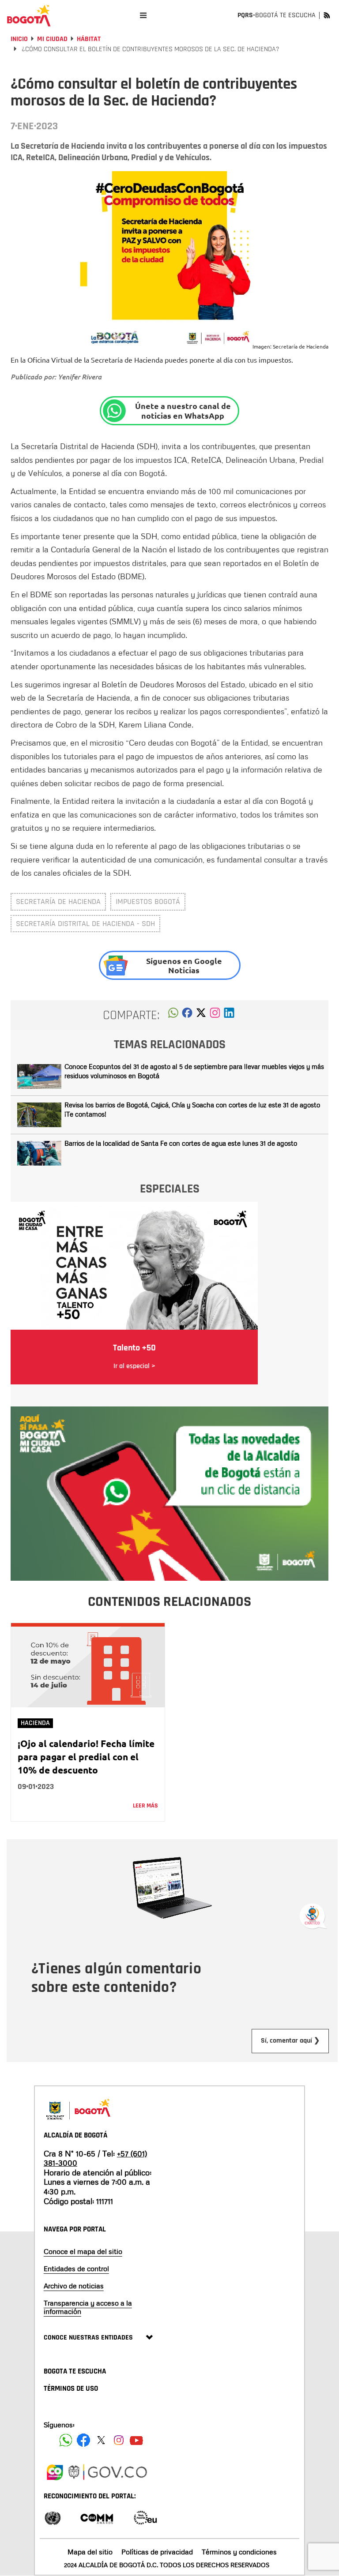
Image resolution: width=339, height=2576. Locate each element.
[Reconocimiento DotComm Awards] (97, 2517)
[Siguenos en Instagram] (119, 2440)
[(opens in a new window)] (215, 1015)
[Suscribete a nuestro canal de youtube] (136, 2440)
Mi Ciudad (52, 39)
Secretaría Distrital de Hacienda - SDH (85, 924)
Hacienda (35, 1723)
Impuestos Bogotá (148, 902)
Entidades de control (76, 2269)
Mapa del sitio (90, 2552)
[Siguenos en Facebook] (66, 2440)
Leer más (145, 1806)
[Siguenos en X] (101, 2440)
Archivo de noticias (74, 2286)
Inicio (19, 39)
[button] (173, 1015)
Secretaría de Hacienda (58, 902)
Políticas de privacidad (157, 2552)
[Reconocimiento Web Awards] (145, 2517)
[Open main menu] (143, 15)
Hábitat (89, 39)
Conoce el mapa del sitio (83, 2251)
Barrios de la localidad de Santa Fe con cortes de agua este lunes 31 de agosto (181, 1143)
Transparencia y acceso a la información (88, 2307)
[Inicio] (29, 15)
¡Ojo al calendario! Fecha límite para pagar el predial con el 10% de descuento (86, 1757)
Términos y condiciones (239, 2552)
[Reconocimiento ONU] (53, 2517)
